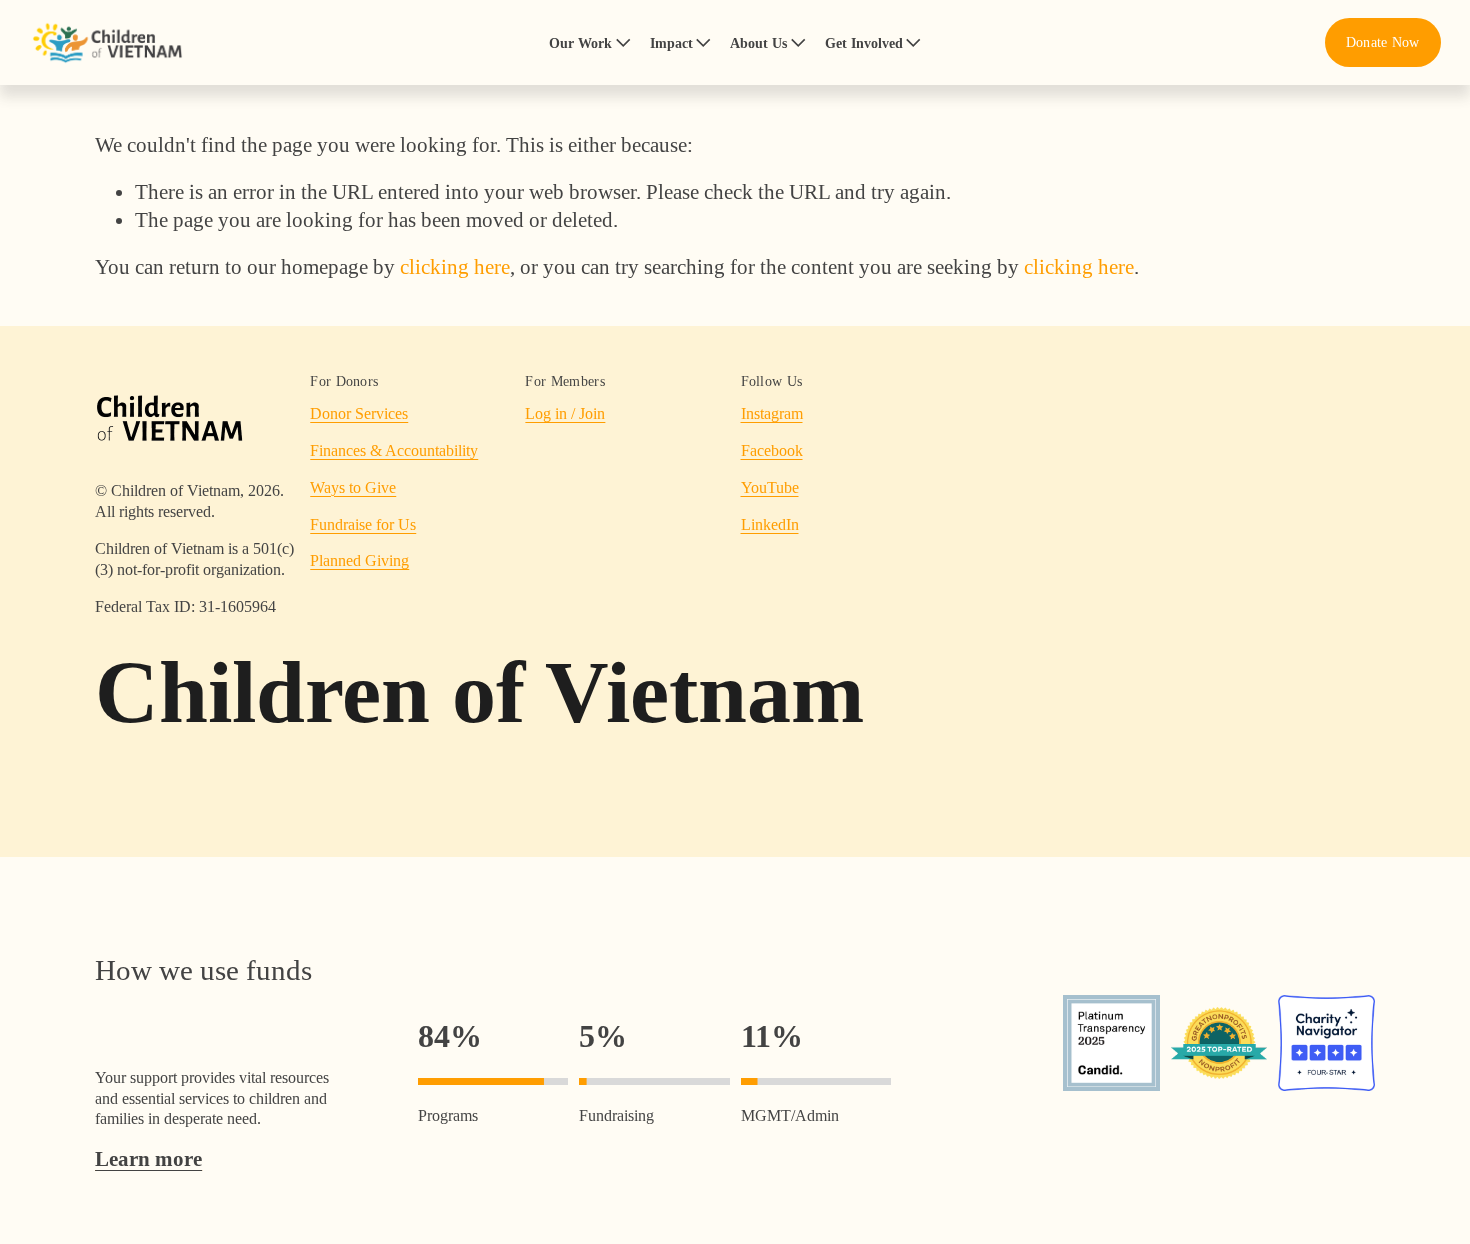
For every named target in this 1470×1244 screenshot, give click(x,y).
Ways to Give (353, 487)
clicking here (455, 266)
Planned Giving (359, 560)
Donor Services (359, 413)
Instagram (772, 413)
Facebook (772, 450)
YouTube (770, 487)
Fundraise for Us (363, 524)
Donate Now (1383, 42)
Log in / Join (565, 413)
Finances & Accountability (394, 450)
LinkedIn (770, 524)
